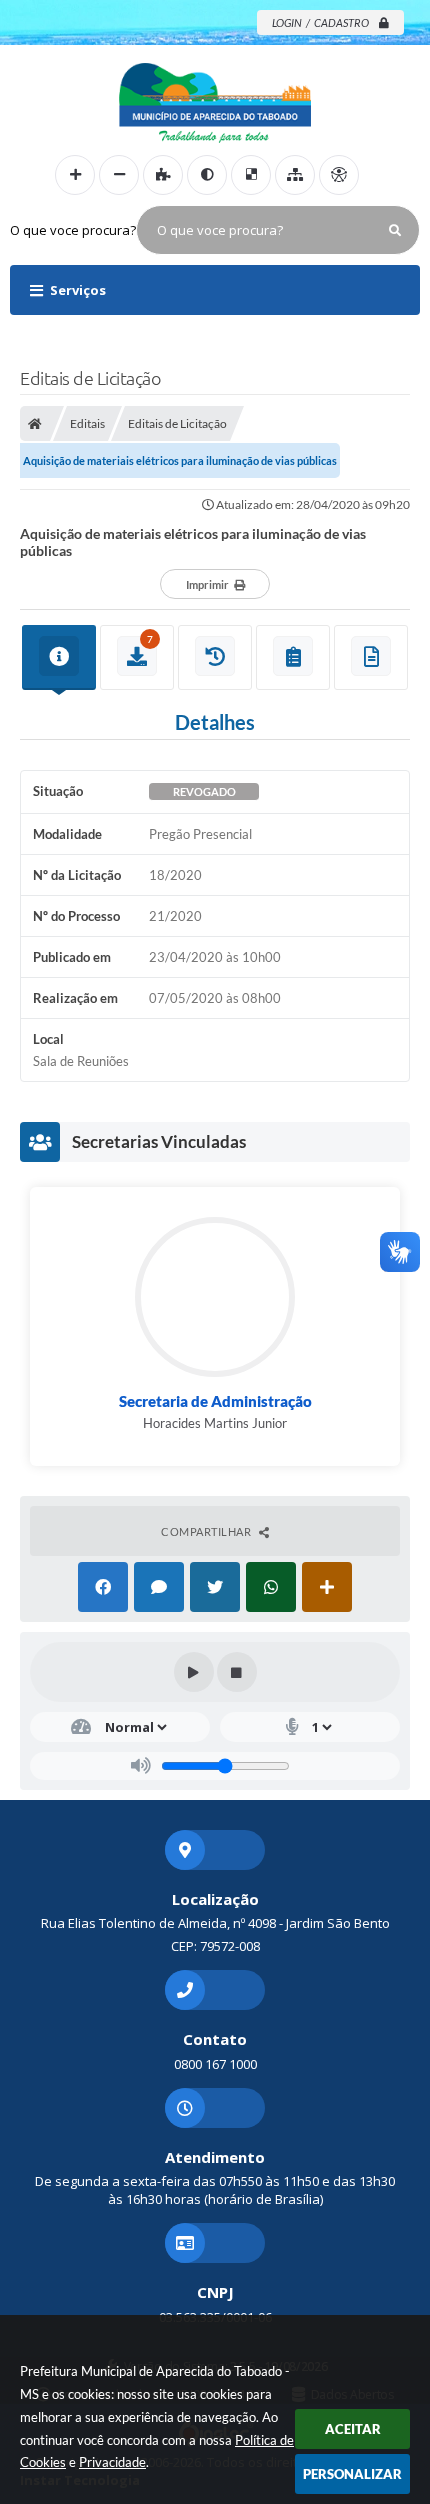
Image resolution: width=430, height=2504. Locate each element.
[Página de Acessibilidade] (339, 175)
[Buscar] (395, 230)
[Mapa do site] (295, 175)
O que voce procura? (73, 230)
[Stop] (237, 1672)
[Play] (194, 1672)
